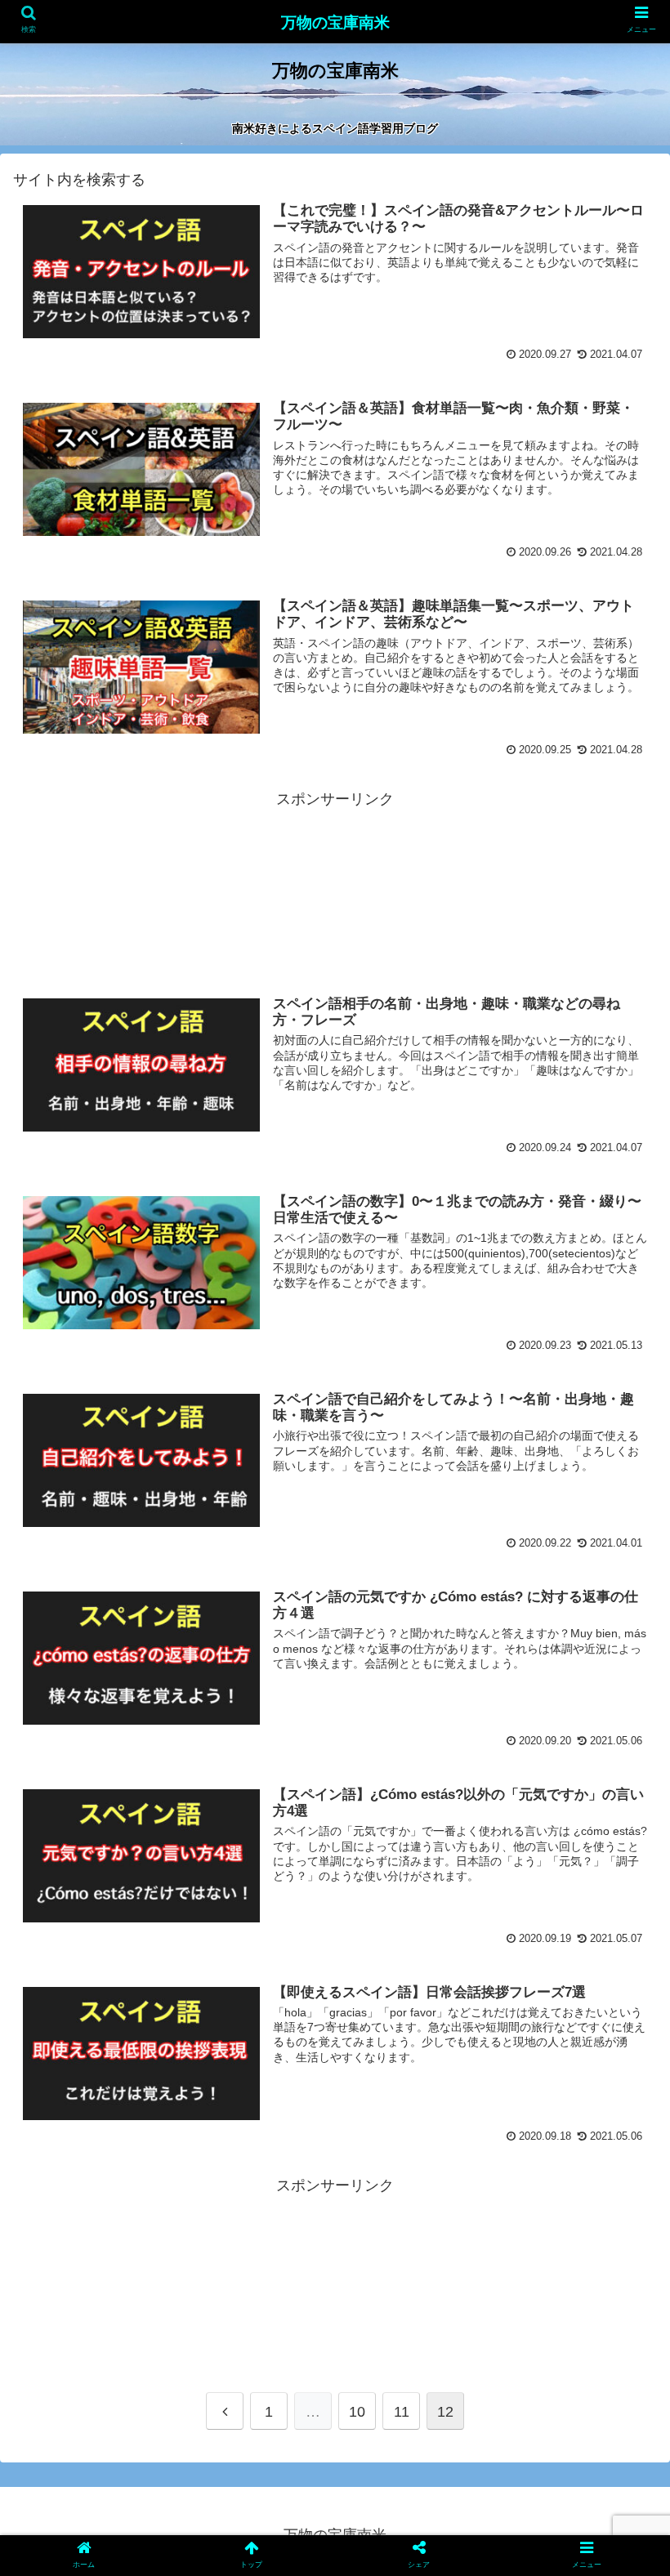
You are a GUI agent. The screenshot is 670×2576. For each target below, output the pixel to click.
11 (402, 2412)
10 (357, 2412)
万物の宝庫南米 (335, 22)
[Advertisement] (335, 886)
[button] (620, 1790)
